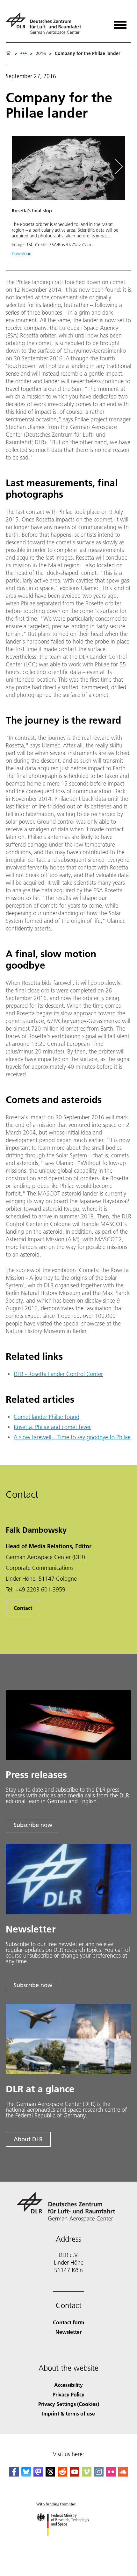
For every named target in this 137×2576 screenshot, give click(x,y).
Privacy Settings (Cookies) (69, 2404)
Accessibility (68, 2385)
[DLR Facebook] (14, 2474)
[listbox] (24, 53)
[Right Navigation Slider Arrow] (118, 166)
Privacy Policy (68, 2394)
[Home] (9, 53)
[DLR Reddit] (62, 2474)
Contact (23, 1608)
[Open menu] (120, 23)
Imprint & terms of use (68, 2413)
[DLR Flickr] (111, 2474)
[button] (68, 199)
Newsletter (68, 2332)
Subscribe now (33, 1825)
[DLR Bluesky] (26, 2474)
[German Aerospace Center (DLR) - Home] (46, 23)
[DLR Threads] (50, 2474)
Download (22, 254)
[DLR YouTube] (75, 2474)
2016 (41, 53)
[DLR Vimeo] (87, 2474)
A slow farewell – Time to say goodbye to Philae (72, 1437)
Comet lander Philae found (47, 1417)
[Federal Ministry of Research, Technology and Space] (69, 2542)
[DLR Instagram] (99, 2474)
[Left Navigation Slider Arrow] (22, 166)
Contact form (68, 2322)
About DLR (28, 2139)
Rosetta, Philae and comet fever (52, 1427)
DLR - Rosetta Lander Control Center (58, 1374)
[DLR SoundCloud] (123, 2474)
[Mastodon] (38, 2474)
